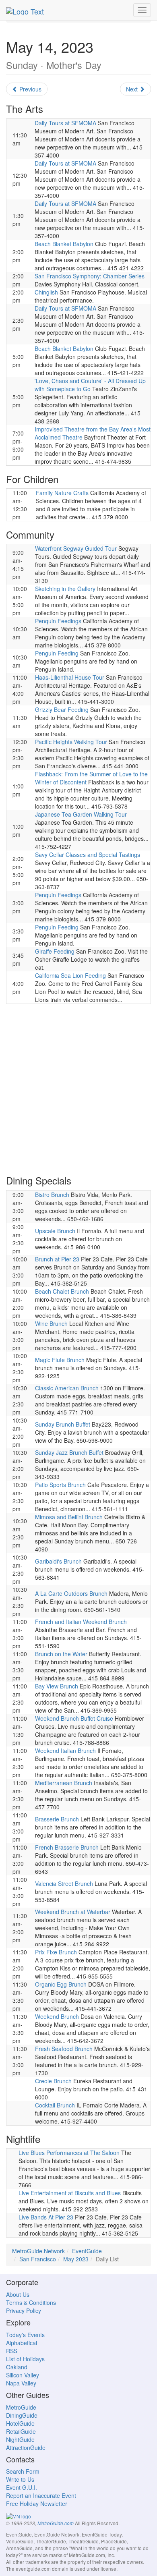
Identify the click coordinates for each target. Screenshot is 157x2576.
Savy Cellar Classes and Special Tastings (88, 855)
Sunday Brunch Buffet (63, 1424)
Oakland (17, 2367)
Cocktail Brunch (55, 2105)
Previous (30, 89)
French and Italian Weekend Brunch (81, 1622)
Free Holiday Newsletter (37, 2503)
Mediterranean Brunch (64, 1783)
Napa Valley (21, 2383)
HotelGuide (20, 2423)
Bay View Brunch (57, 1686)
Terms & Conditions (31, 2302)
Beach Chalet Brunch (62, 1291)
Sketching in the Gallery (65, 589)
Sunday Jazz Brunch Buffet (69, 1452)
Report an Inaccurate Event (41, 2495)
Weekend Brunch (57, 2016)
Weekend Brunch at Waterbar (73, 1912)
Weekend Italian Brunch (65, 1751)
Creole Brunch (53, 2081)
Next (133, 89)
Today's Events (25, 2335)
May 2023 (76, 2259)
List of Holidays (25, 2359)
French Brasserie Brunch (67, 1847)
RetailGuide (21, 2431)
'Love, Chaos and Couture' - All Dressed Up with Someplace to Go (90, 385)
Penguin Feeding (57, 653)
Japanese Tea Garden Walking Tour (81, 814)
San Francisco (38, 2259)
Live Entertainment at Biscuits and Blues (70, 2193)
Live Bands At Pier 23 (46, 2217)
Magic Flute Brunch (60, 1360)
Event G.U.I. (22, 2487)
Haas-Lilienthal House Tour (70, 677)
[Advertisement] (78, 1089)
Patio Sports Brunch (60, 1485)
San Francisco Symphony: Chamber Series (90, 276)
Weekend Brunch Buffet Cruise (74, 1718)
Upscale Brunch (55, 1231)
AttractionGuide (26, 2447)
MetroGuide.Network (38, 2251)
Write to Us (20, 2479)
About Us (18, 2294)
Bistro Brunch (52, 1195)
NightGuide (20, 2439)
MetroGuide (21, 2407)
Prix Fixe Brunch (56, 1952)
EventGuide (87, 2251)
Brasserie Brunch (57, 1819)
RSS (12, 2351)
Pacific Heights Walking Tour (71, 742)
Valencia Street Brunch (64, 1883)
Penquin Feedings (58, 621)
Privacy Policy (24, 2311)
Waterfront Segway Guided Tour (76, 548)
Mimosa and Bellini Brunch (69, 1517)
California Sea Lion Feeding (70, 975)
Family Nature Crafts (62, 493)
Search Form (23, 2471)
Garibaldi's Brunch (58, 1561)
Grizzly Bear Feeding (62, 709)
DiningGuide (22, 2415)
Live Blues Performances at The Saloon (69, 2153)
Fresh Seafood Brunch (64, 2049)
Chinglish (46, 292)
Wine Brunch (51, 1323)
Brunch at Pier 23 (57, 1259)
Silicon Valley (23, 2375)
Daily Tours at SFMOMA (65, 123)
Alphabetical (22, 2343)
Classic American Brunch (67, 1388)
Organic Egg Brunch (61, 1984)
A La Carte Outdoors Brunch (71, 1593)
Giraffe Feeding (55, 951)
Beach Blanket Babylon (64, 244)
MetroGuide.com (56, 2523)
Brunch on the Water (61, 1654)
